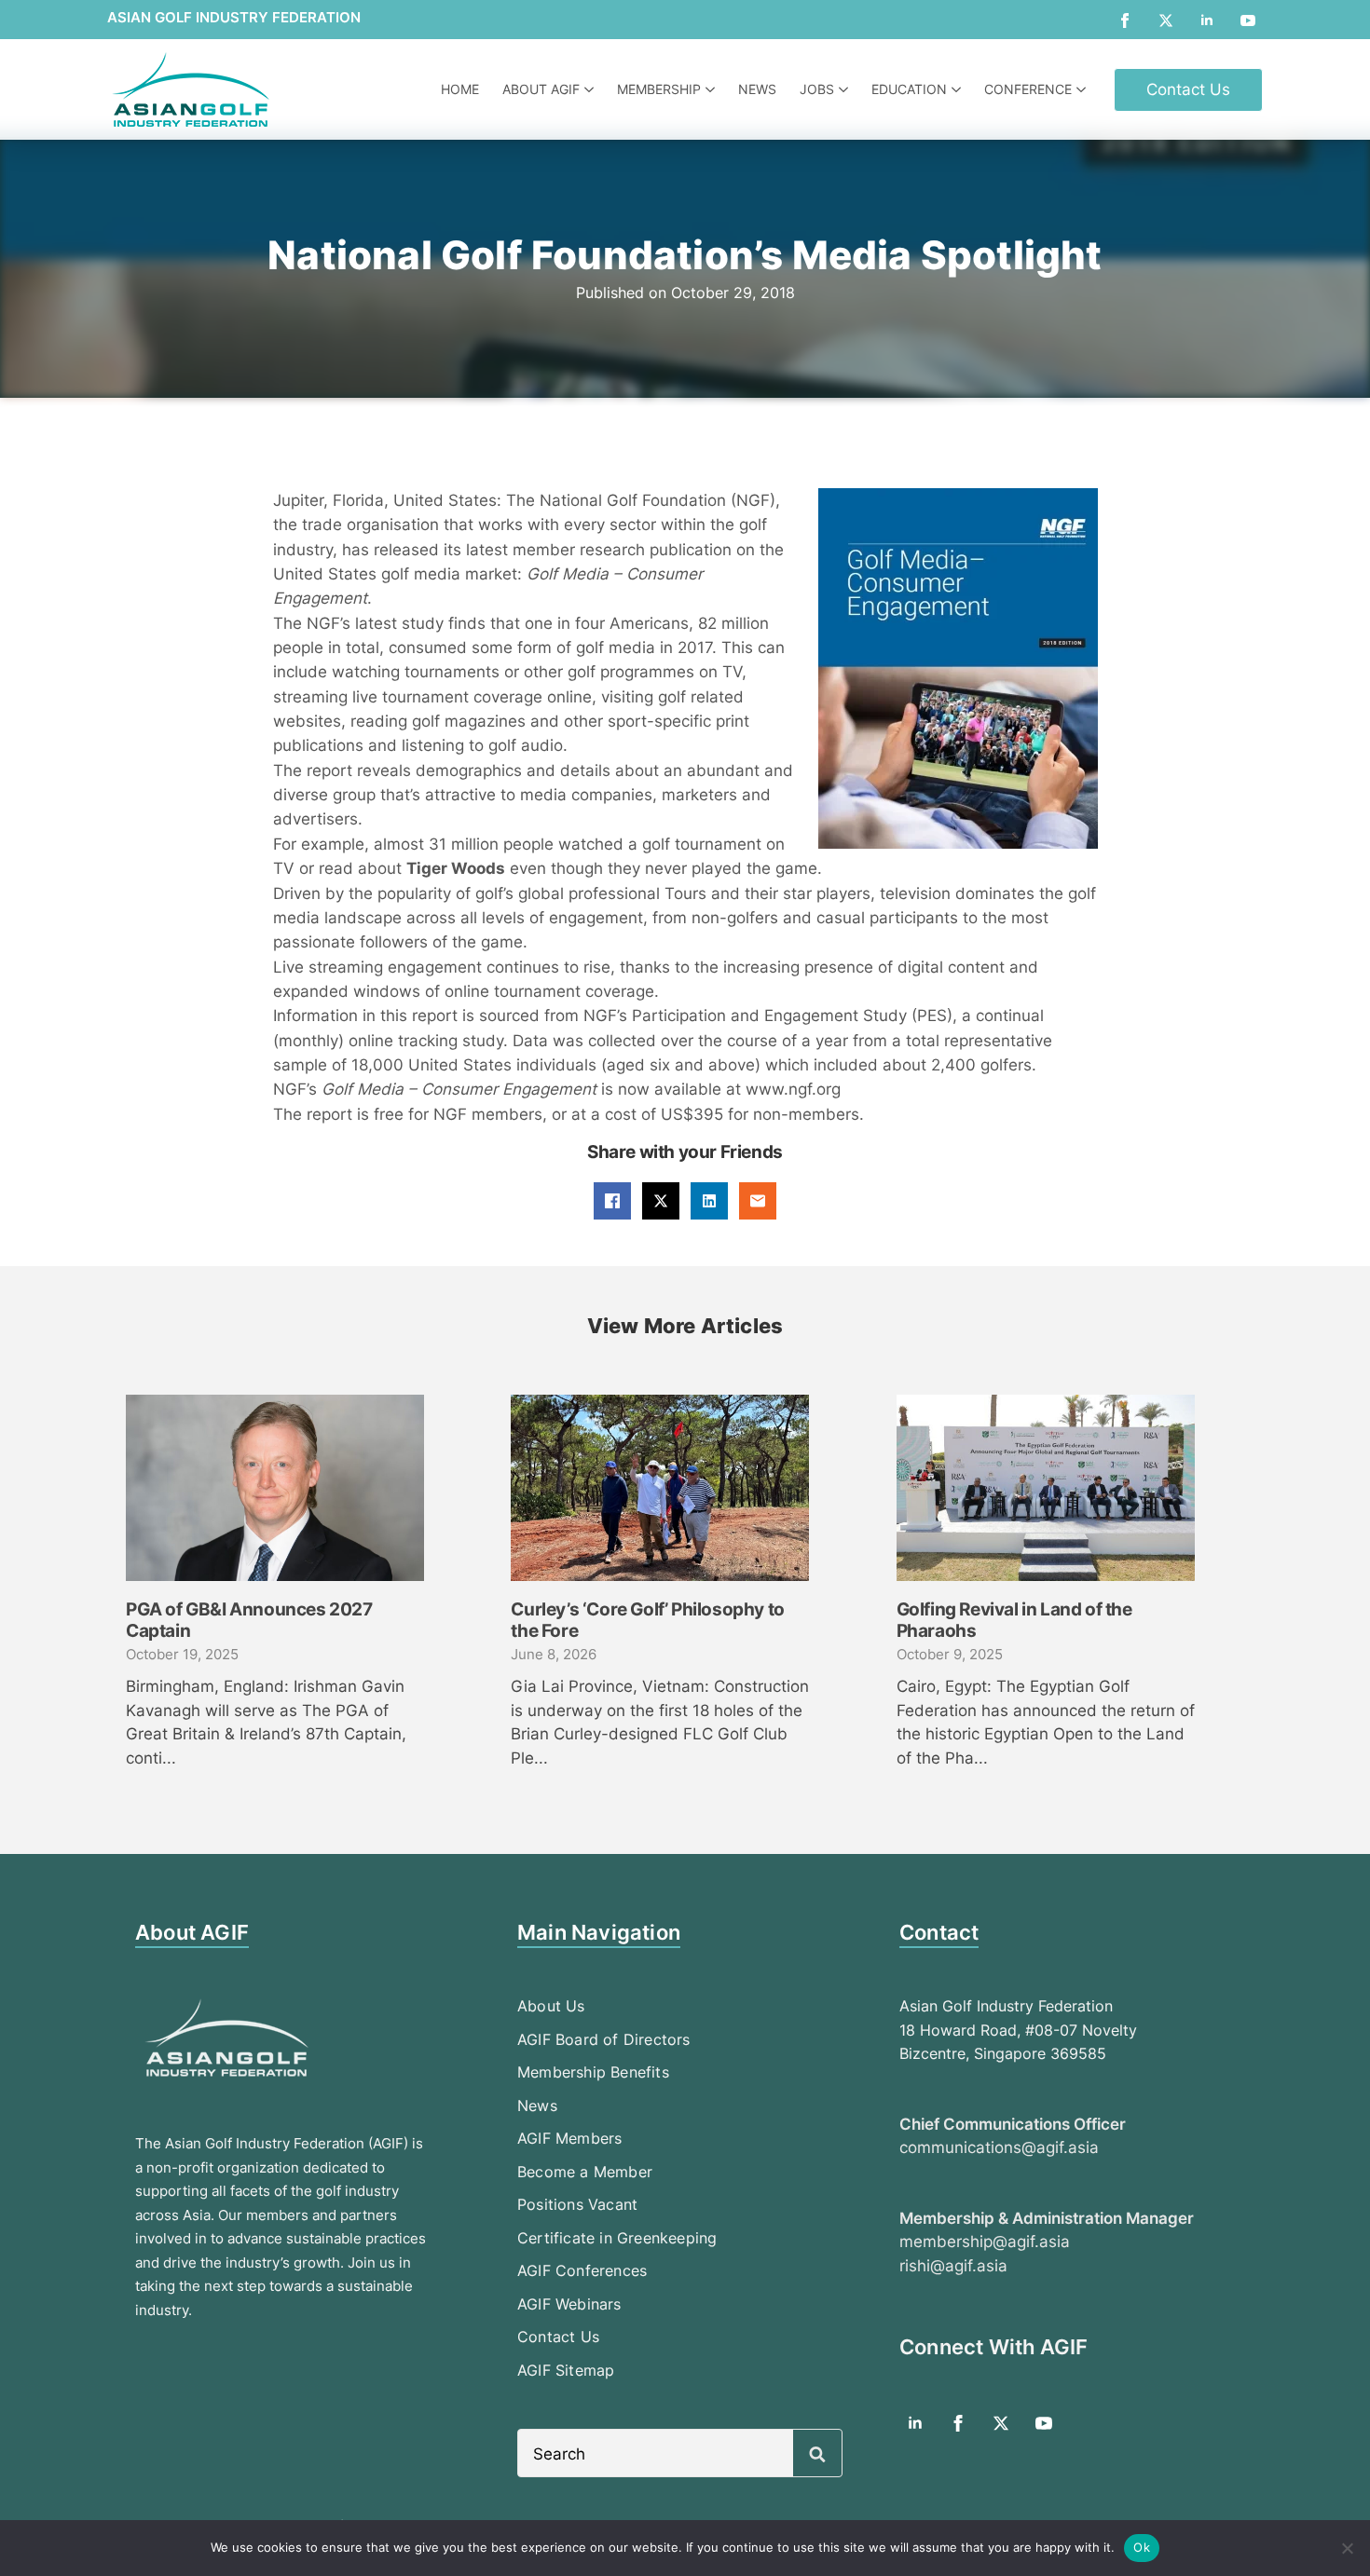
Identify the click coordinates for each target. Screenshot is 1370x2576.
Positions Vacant (577, 2204)
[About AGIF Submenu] (591, 89)
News (757, 89)
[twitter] (1166, 20)
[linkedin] (1207, 20)
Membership (659, 89)
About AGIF (541, 89)
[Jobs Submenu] (846, 89)
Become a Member (585, 2172)
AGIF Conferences (582, 2270)
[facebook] (1125, 20)
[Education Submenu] (959, 89)
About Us (551, 2006)
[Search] (817, 2454)
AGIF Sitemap (566, 2370)
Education (909, 89)
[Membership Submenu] (712, 89)
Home (460, 89)
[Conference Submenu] (1083, 89)
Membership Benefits (593, 2072)
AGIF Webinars (569, 2304)
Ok (1142, 2547)
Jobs (817, 89)
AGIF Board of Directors (604, 2039)
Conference (1028, 89)
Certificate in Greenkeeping (617, 2238)
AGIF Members (569, 2138)
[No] (1347, 2548)
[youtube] (1248, 20)
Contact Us (558, 2337)
